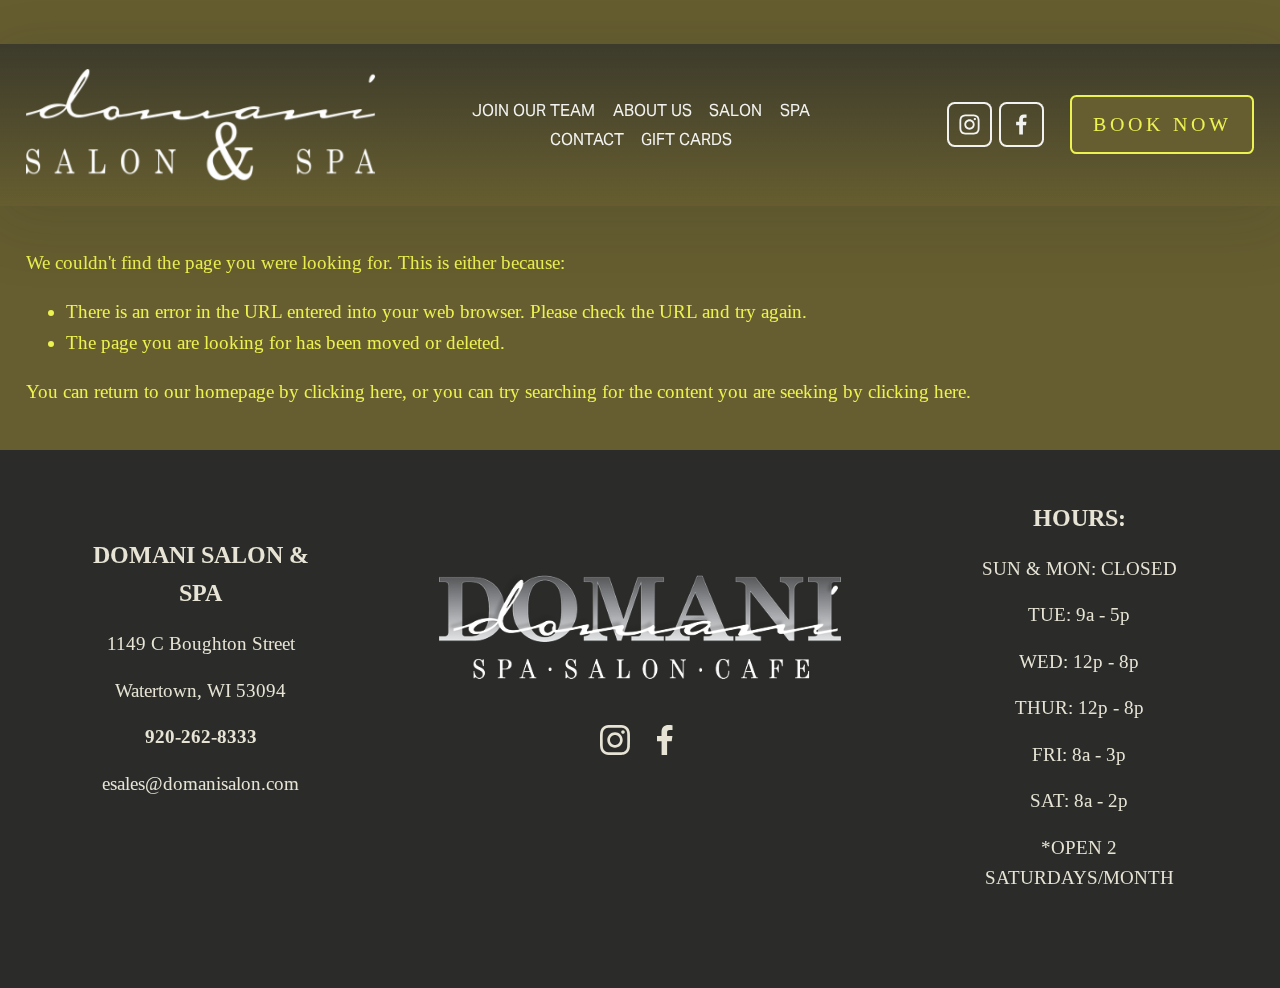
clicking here (353, 391)
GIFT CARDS (686, 139)
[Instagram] (969, 124)
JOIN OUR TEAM (533, 110)
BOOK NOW (1162, 124)
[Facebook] (1021, 124)
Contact (587, 139)
